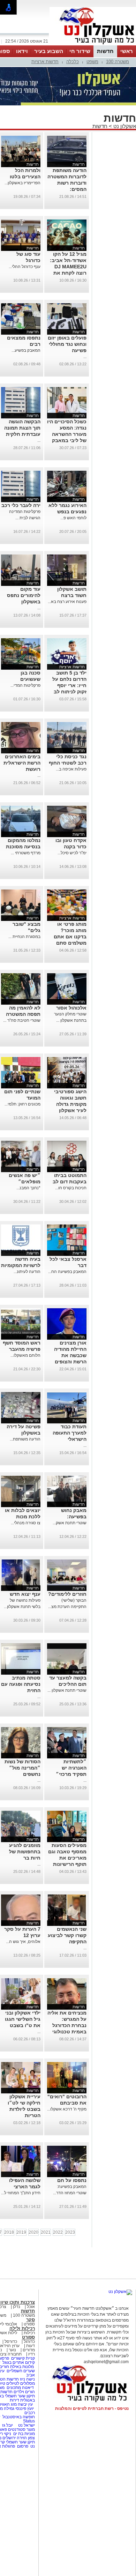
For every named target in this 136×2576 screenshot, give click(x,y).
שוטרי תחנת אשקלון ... (67, 1690)
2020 (33, 2232)
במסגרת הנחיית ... (24, 937)
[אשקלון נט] (120, 2292)
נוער (12, 2350)
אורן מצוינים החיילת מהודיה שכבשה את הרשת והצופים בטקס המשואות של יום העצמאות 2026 (68, 1362)
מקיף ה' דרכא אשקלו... (67, 2109)
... (85, 357)
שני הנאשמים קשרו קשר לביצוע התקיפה (67, 1935)
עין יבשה (25, 2404)
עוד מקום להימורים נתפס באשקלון (24, 595)
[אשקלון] (93, 45)
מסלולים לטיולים (21, 2383)
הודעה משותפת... (25, 1439)
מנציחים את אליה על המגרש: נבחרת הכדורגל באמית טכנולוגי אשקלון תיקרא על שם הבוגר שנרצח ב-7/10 (67, 2032)
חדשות (105, 51)
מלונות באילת (22, 2367)
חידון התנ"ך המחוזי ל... (21, 2193)
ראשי (127, 51)
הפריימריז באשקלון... (22, 183)
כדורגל (29, 2342)
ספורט (29, 2324)
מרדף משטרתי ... (26, 853)
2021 (46, 2232)
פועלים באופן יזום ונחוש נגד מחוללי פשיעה (67, 344)
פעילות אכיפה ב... (71, 769)
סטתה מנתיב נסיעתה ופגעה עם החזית (21, 1684)
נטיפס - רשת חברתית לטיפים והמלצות (92, 2409)
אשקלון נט (124, 126)
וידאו (22, 51)
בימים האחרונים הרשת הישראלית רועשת (22, 763)
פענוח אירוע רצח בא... (67, 602)
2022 (58, 2232)
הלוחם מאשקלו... (25, 1355)
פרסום (22, 2446)
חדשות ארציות (45, 62)
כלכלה (73, 62)
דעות (31, 2346)
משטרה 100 (118, 62)
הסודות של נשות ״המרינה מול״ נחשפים (22, 1768)
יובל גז (7, 2425)
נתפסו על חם (72, 2180)
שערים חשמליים (20, 2371)
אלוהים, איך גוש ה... (23, 1942)
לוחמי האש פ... (73, 518)
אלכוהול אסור (71, 1008)
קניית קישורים (23, 2358)
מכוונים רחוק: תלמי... (22, 1104)
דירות (14, 2400)
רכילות (29, 2333)
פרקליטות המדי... (25, 685)
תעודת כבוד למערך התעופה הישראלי (70, 1433)
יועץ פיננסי (25, 2409)
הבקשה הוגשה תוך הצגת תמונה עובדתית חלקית (22, 428)
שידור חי (80, 51)
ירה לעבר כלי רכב (21, 505)
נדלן (17, 2307)
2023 (70, 2232)
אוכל (31, 2307)
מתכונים (14, 2388)
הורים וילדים (24, 2392)
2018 (9, 2232)
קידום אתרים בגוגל (18, 2362)
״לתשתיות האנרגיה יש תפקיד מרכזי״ (71, 1768)
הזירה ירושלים (15, 2438)
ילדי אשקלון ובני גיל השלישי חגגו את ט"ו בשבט (23, 2019)
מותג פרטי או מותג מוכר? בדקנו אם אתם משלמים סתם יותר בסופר (70, 937)
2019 (21, 2232)
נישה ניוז (27, 2379)
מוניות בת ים (24, 2434)
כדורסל (11, 2342)
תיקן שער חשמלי (20, 2442)
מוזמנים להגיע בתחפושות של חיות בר (25, 1852)
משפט (92, 62)
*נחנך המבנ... (28, 1188)
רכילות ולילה (22, 2328)
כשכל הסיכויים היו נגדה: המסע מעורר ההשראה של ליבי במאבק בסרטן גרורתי (67, 434)
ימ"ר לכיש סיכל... (72, 853)
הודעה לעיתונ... (27, 1272)
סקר (31, 2320)
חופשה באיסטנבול (19, 2417)
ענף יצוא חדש (25, 1594)
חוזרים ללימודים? (67, 1594)
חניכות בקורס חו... (71, 1188)
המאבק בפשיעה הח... (67, 1272)
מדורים (29, 2350)
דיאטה (28, 2388)
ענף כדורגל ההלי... (25, 267)
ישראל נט (26, 2425)
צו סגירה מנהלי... (26, 1523)
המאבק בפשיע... (26, 350)
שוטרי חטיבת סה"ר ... (22, 1020)
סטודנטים (17, 2429)
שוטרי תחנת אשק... (70, 1523)
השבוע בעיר (49, 51)
